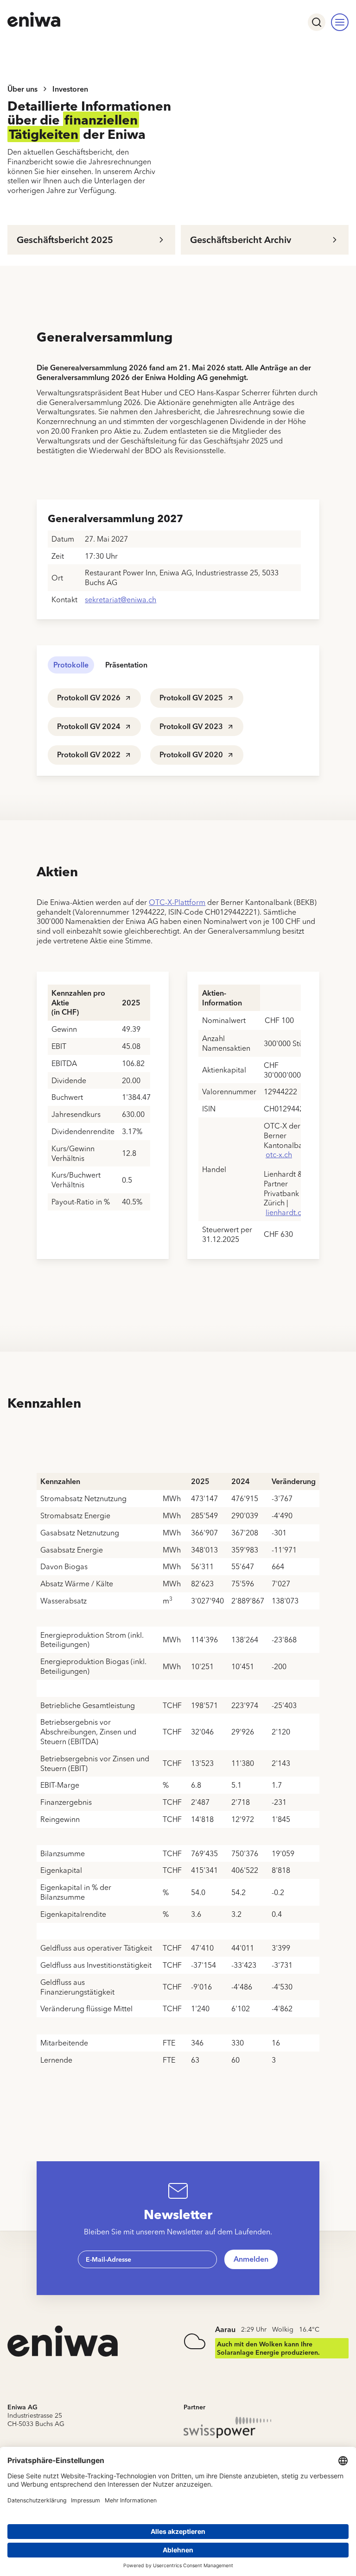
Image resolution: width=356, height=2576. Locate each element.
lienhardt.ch (286, 1212)
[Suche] (317, 22)
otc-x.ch (279, 1154)
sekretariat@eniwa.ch (121, 599)
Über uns (22, 89)
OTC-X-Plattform (177, 902)
